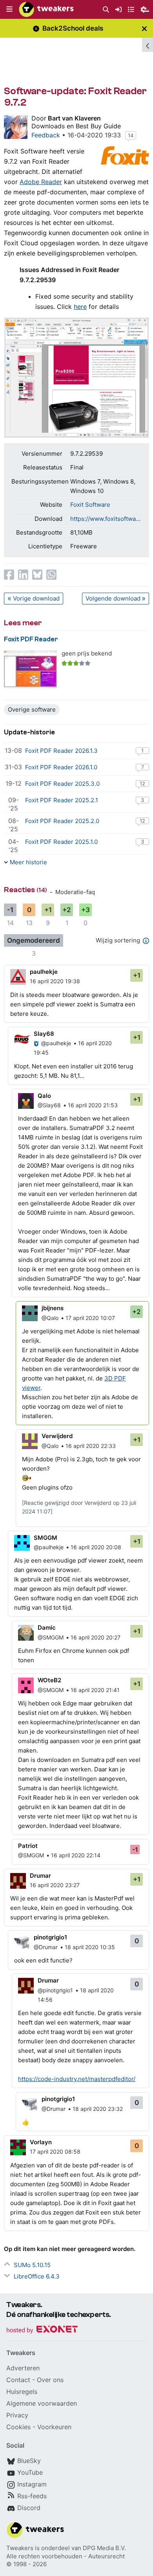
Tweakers (20, 2548)
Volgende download (113, 598)
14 (131, 135)
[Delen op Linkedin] (23, 575)
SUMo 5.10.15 (32, 2265)
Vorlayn (41, 2142)
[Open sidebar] (148, 45)
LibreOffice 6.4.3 (37, 2276)
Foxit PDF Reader (31, 639)
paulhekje (44, 972)
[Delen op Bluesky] (37, 575)
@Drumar (46, 1947)
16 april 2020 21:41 (95, 1690)
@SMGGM (51, 1637)
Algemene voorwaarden (42, 2403)
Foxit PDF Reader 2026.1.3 (61, 751)
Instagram (32, 2484)
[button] (9, 9)
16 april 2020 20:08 (96, 1547)
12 (142, 783)
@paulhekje (56, 1043)
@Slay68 (49, 1105)
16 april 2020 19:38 (55, 981)
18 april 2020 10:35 (90, 1947)
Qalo (44, 1096)
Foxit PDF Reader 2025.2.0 (62, 821)
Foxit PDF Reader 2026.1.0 (61, 767)
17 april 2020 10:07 (90, 1318)
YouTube (30, 2472)
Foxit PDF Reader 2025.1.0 (61, 842)
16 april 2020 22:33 (91, 1446)
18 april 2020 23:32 (98, 2109)
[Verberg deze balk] (144, 28)
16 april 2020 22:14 (76, 1855)
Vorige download (36, 598)
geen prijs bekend (87, 653)
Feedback (46, 135)
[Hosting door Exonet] (42, 2330)
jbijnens (53, 1308)
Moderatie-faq (75, 892)
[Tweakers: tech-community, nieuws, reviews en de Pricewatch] (46, 9)
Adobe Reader (41, 182)
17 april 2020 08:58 (55, 2152)
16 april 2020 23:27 (55, 1885)
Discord (29, 2508)
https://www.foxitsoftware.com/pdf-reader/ (106, 519)
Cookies (18, 2427)
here (80, 307)
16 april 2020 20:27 (96, 1637)
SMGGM (46, 1538)
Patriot (28, 1846)
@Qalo (50, 1318)
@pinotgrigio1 (55, 1990)
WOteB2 (49, 1680)
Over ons (50, 2380)
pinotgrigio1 (50, 1937)
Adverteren (23, 2368)
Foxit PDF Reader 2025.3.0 (62, 784)
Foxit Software (90, 505)
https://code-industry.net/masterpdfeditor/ (77, 2079)
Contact (18, 2380)
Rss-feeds (32, 2496)
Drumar (40, 1876)
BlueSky (29, 2461)
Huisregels (22, 2392)
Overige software (32, 709)
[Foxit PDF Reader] (30, 669)
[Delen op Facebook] (9, 575)
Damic (47, 1628)
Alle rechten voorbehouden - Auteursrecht (66, 2556)
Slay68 (44, 1034)
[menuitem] (106, 10)
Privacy (17, 2415)
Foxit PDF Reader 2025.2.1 (62, 800)
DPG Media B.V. (104, 2548)
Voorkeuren (54, 2427)
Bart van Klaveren (74, 118)
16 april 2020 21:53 (93, 1105)
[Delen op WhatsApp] (51, 575)
